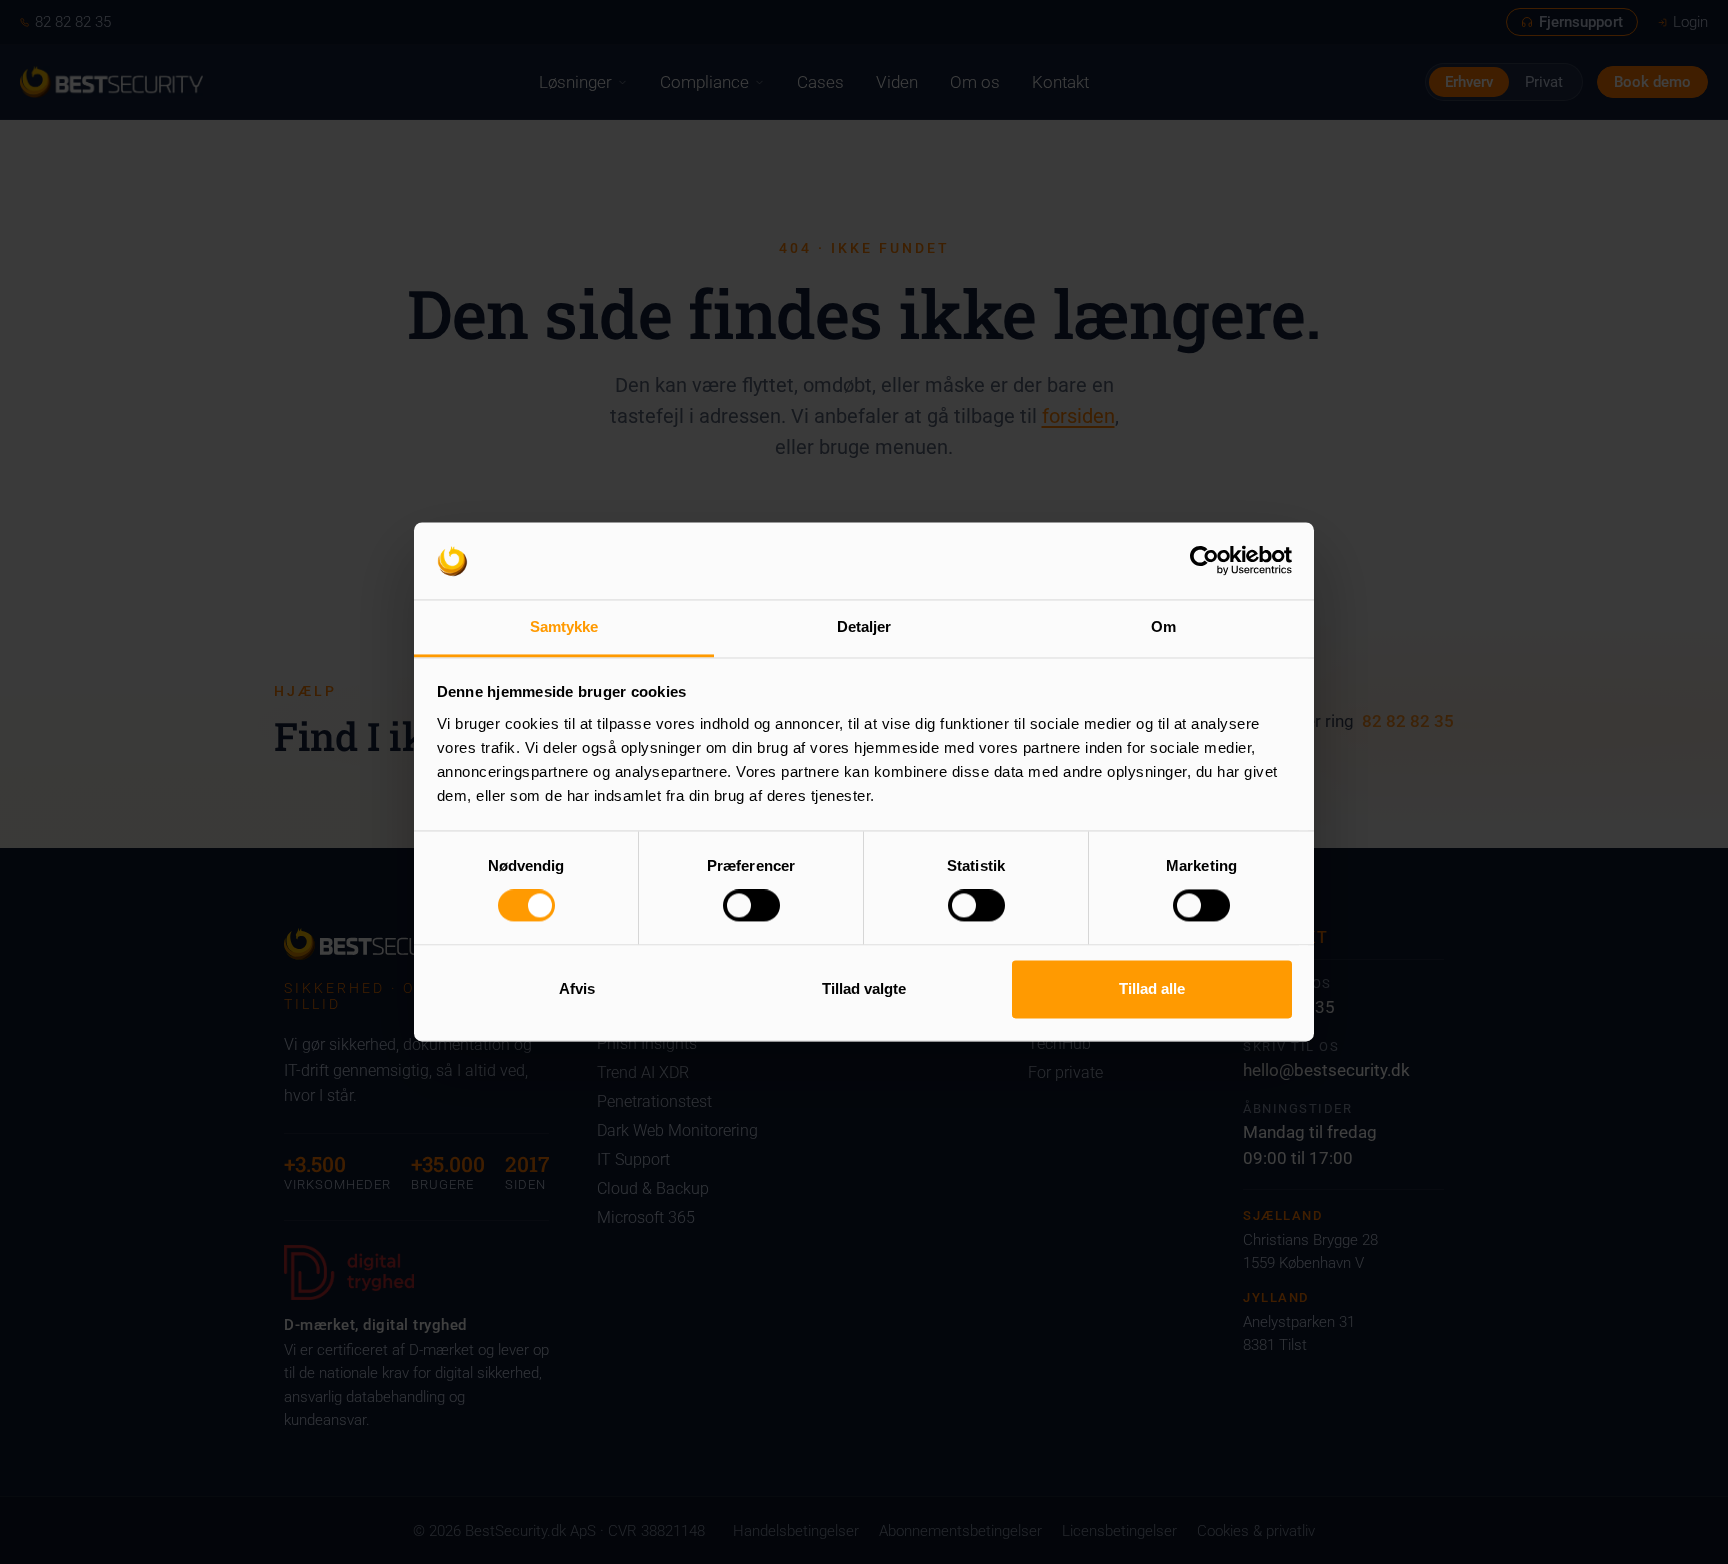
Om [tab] (1163, 626)
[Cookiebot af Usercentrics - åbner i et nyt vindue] (1204, 561)
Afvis (577, 988)
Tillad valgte (864, 988)
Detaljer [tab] (864, 626)
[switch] (751, 906)
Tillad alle (1152, 988)
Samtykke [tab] (564, 626)
